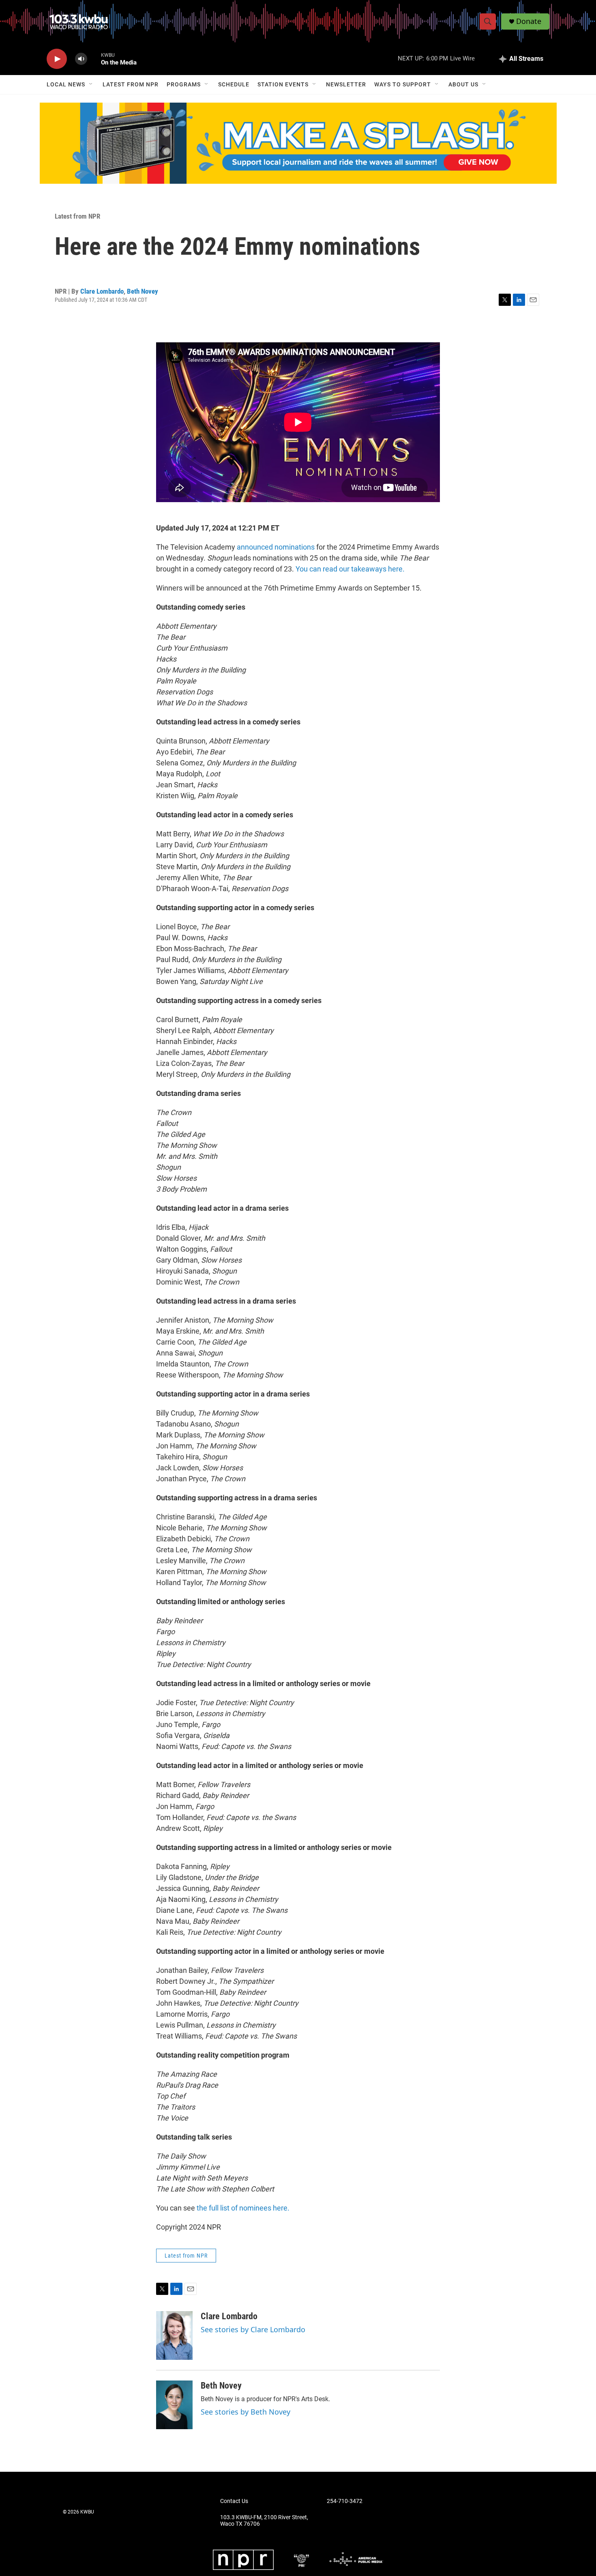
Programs (184, 84)
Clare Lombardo (102, 291)
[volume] (81, 59)
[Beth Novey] (174, 2405)
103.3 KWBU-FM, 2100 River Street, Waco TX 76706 (264, 2521)
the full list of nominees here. (243, 2208)
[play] (57, 59)
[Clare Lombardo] (174, 2335)
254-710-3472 (345, 2501)
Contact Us (234, 2501)
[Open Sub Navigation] (91, 84)
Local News (66, 84)
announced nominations (276, 547)
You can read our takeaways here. (350, 569)
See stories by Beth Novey (245, 2412)
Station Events (283, 84)
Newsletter (346, 84)
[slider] (94, 59)
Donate (529, 21)
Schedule (234, 84)
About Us (463, 84)
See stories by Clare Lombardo (253, 2329)
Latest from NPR (131, 84)
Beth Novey (143, 291)
